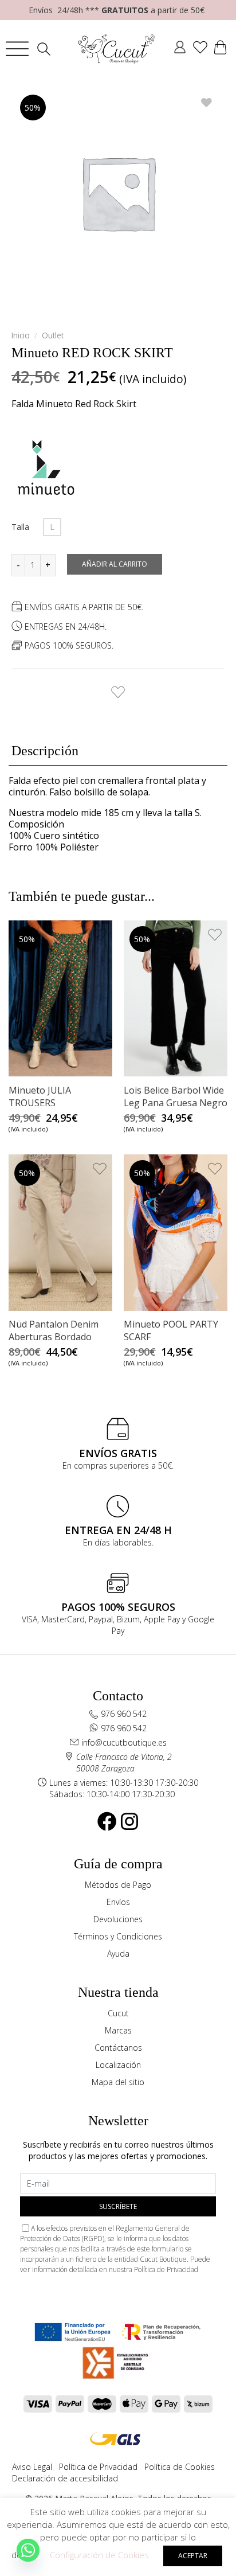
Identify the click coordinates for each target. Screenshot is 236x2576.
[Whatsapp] (28, 2550)
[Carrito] (220, 49)
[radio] (52, 527)
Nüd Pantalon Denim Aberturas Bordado (54, 1330)
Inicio (21, 335)
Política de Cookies (180, 2467)
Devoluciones (118, 1919)
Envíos (118, 1902)
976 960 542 (124, 1714)
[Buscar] (47, 49)
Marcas (118, 2030)
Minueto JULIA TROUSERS (40, 1096)
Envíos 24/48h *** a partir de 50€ (117, 10)
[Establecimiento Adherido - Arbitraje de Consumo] (72, 2332)
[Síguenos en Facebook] (107, 1821)
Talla (20, 527)
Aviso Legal (32, 2467)
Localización (118, 2065)
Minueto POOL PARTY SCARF (171, 1330)
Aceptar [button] (193, 2556)
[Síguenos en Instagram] (129, 1821)
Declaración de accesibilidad (65, 2478)
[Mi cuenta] (180, 49)
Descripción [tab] (45, 751)
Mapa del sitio (118, 2082)
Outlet (53, 335)
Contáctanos (118, 2048)
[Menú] (17, 49)
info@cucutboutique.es (124, 1742)
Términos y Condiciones (118, 1936)
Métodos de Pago (118, 1885)
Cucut (118, 2013)
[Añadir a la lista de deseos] (118, 689)
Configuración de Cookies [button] (99, 2555)
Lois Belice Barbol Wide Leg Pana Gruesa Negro (176, 1096)
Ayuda (118, 1954)
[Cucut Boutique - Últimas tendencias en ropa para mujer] (117, 49)
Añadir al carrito (115, 564)
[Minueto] (46, 467)
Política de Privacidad (166, 2269)
